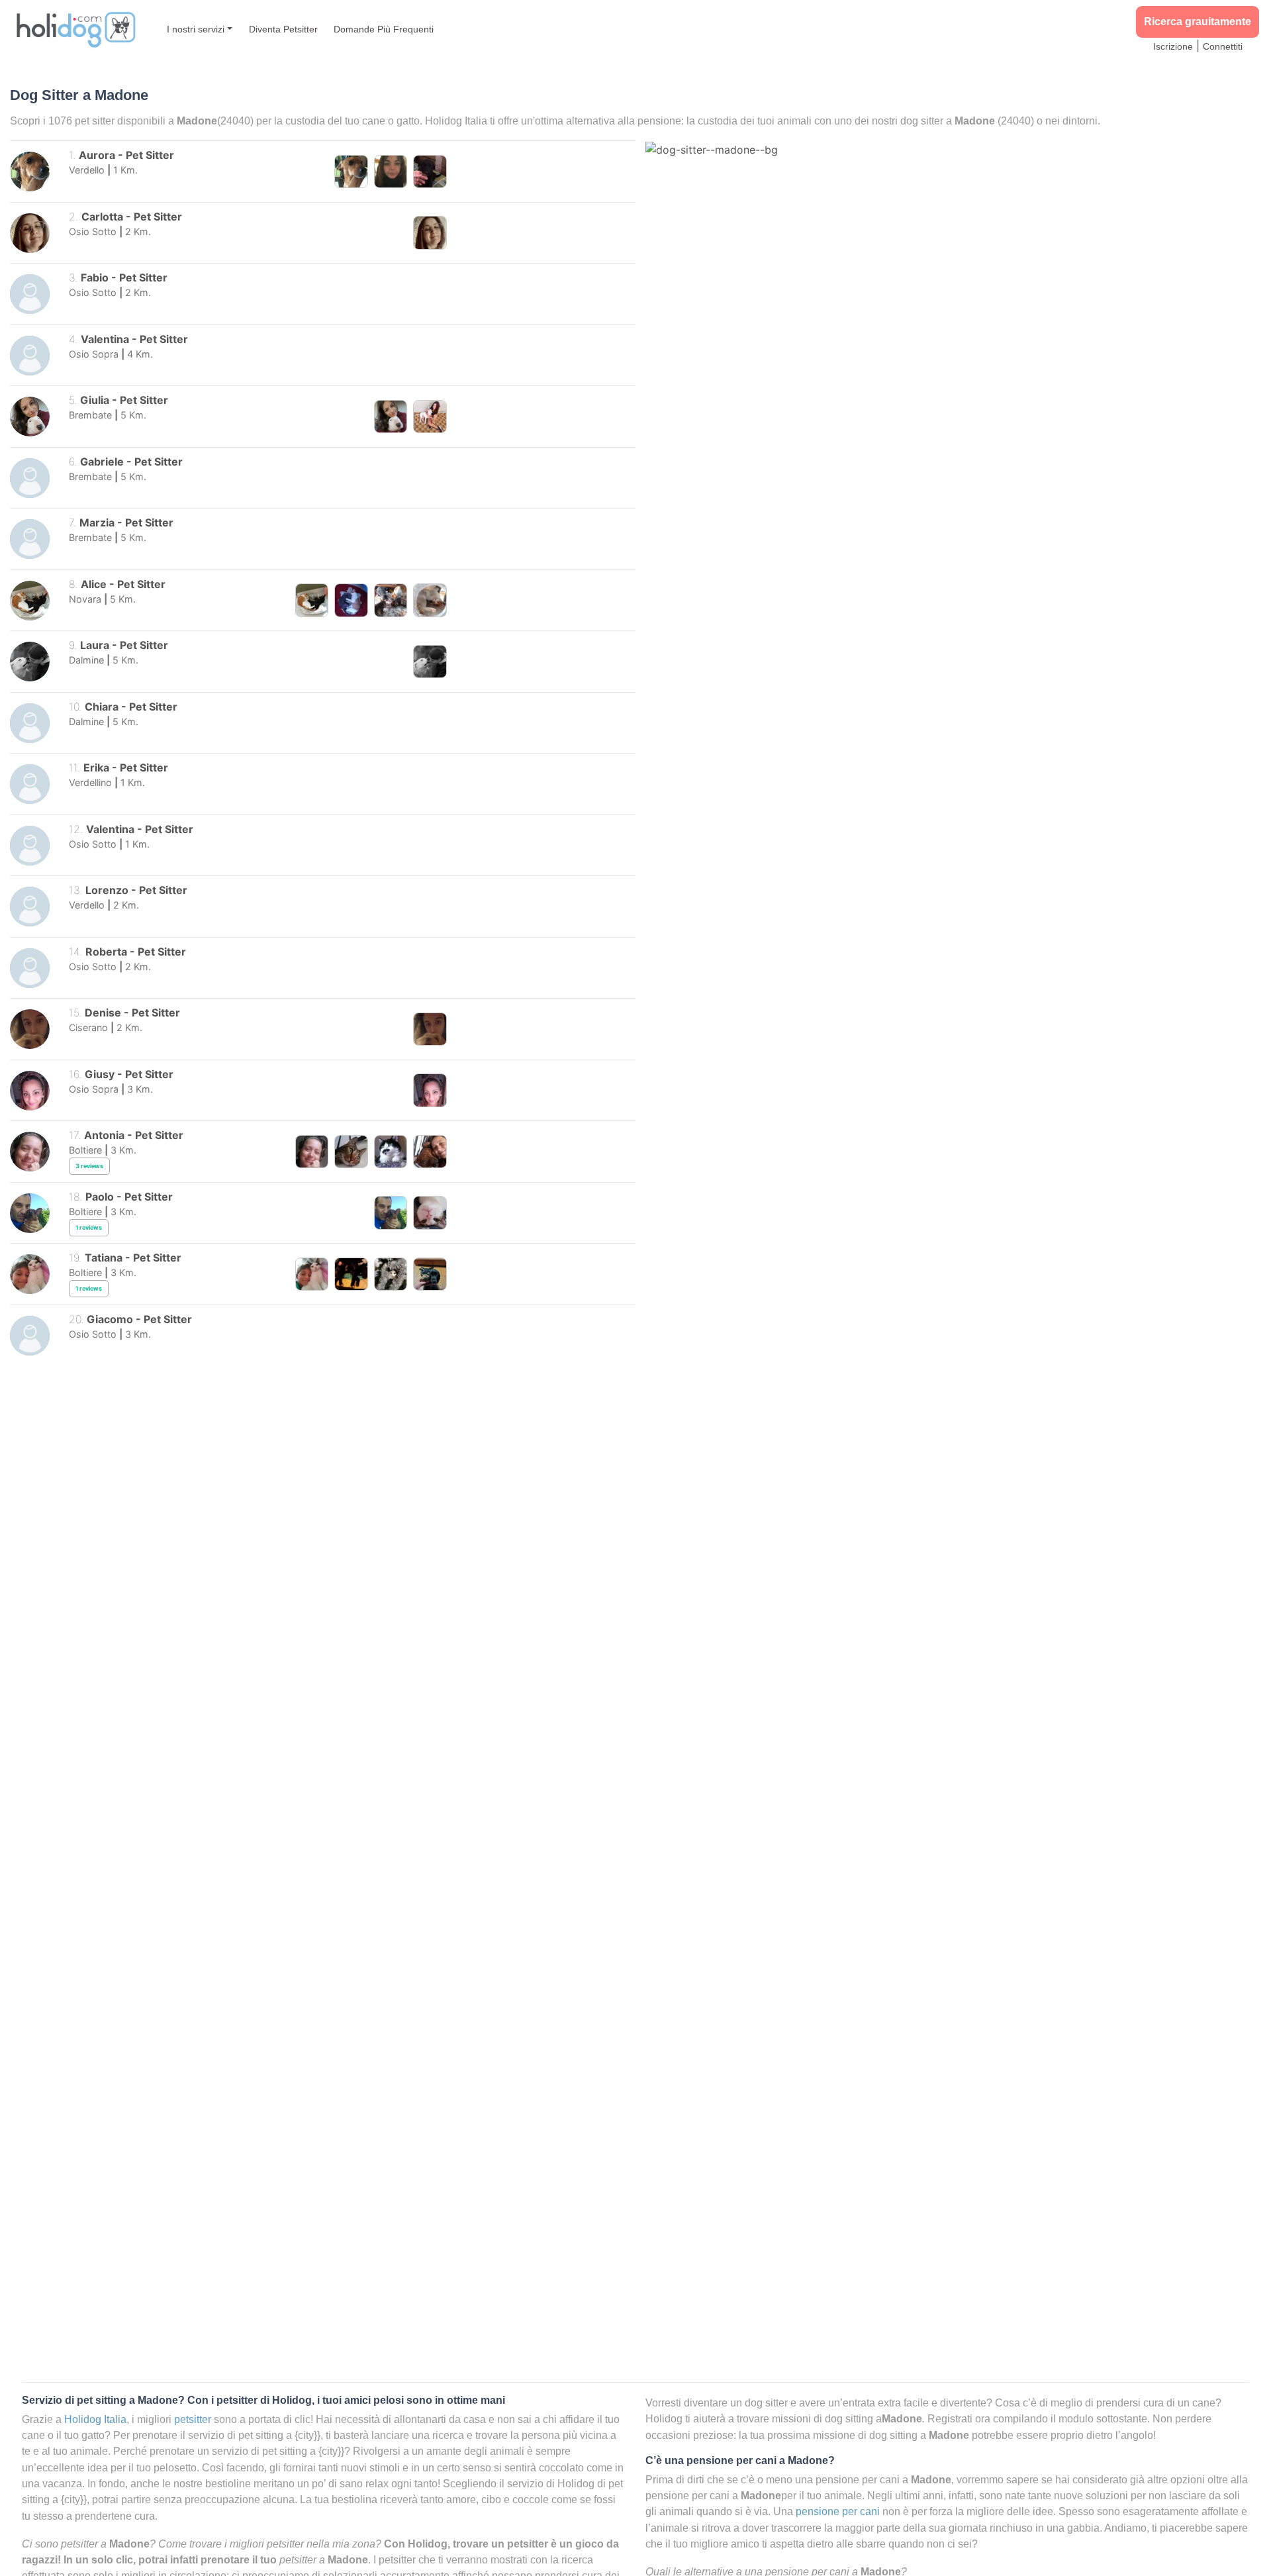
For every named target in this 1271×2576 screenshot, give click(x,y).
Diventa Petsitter (283, 29)
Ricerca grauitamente (1198, 22)
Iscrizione (1173, 46)
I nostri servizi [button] (196, 29)
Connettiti (1223, 46)
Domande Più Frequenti (384, 29)
